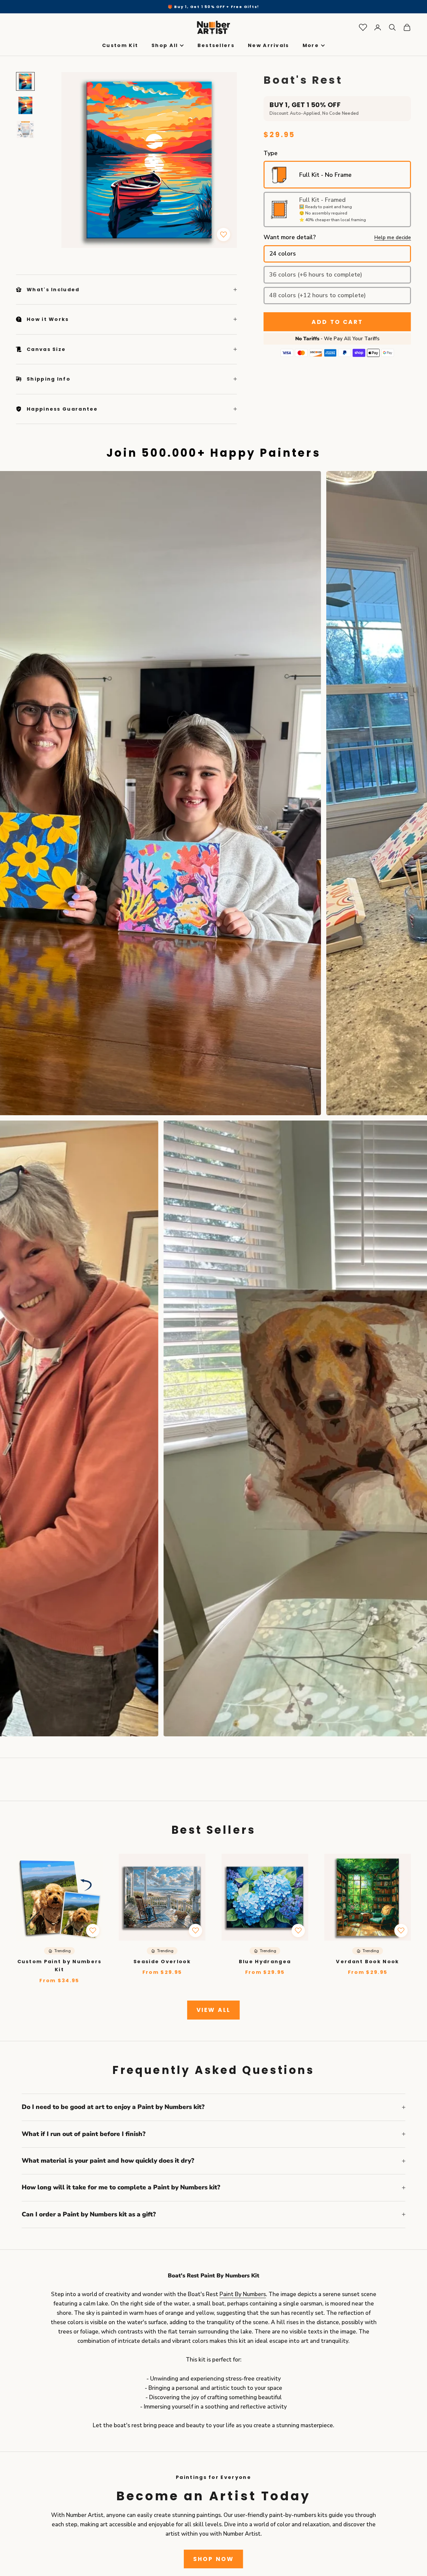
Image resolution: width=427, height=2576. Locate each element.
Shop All (165, 46)
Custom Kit (120, 46)
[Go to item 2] (25, 105)
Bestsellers (216, 46)
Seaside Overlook (162, 1962)
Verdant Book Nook (367, 1962)
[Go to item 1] (25, 81)
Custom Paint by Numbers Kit (60, 1966)
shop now (213, 2559)
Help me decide (393, 238)
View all (213, 2010)
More (311, 46)
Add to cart (337, 322)
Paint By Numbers (243, 2294)
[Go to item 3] (25, 129)
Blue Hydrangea (265, 1962)
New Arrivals (269, 46)
